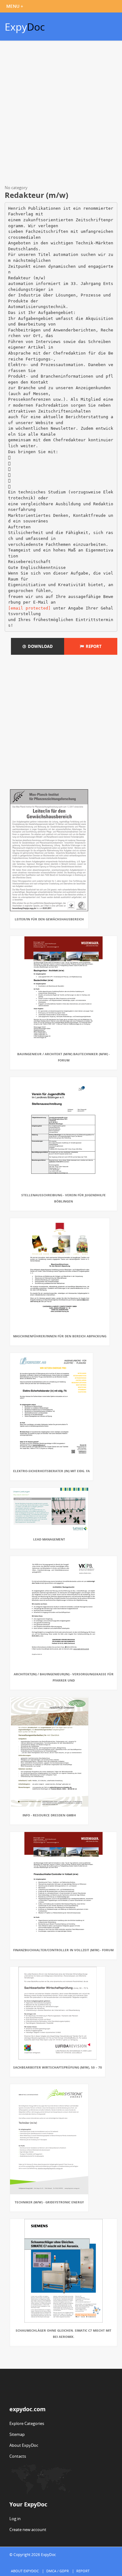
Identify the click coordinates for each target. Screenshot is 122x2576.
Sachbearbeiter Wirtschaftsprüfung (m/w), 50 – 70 (58, 2067)
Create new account (28, 2529)
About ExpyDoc (24, 2445)
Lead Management (49, 1539)
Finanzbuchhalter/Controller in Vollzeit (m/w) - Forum (63, 1950)
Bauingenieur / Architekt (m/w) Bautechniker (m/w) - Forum (64, 1057)
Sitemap (17, 2434)
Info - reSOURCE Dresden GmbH (49, 1815)
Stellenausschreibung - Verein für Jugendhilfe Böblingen (64, 1198)
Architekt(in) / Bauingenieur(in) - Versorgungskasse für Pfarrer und (64, 1677)
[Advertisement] (61, 114)
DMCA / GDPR (58, 2571)
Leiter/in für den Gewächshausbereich (49, 919)
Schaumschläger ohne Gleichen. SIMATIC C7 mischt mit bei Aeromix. (64, 2334)
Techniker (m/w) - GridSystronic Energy (49, 2202)
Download (39, 646)
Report (93, 646)
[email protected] (29, 608)
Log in (15, 2519)
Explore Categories (27, 2423)
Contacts (18, 2456)
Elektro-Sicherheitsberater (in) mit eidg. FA (51, 1471)
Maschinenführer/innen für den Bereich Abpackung (60, 1336)
